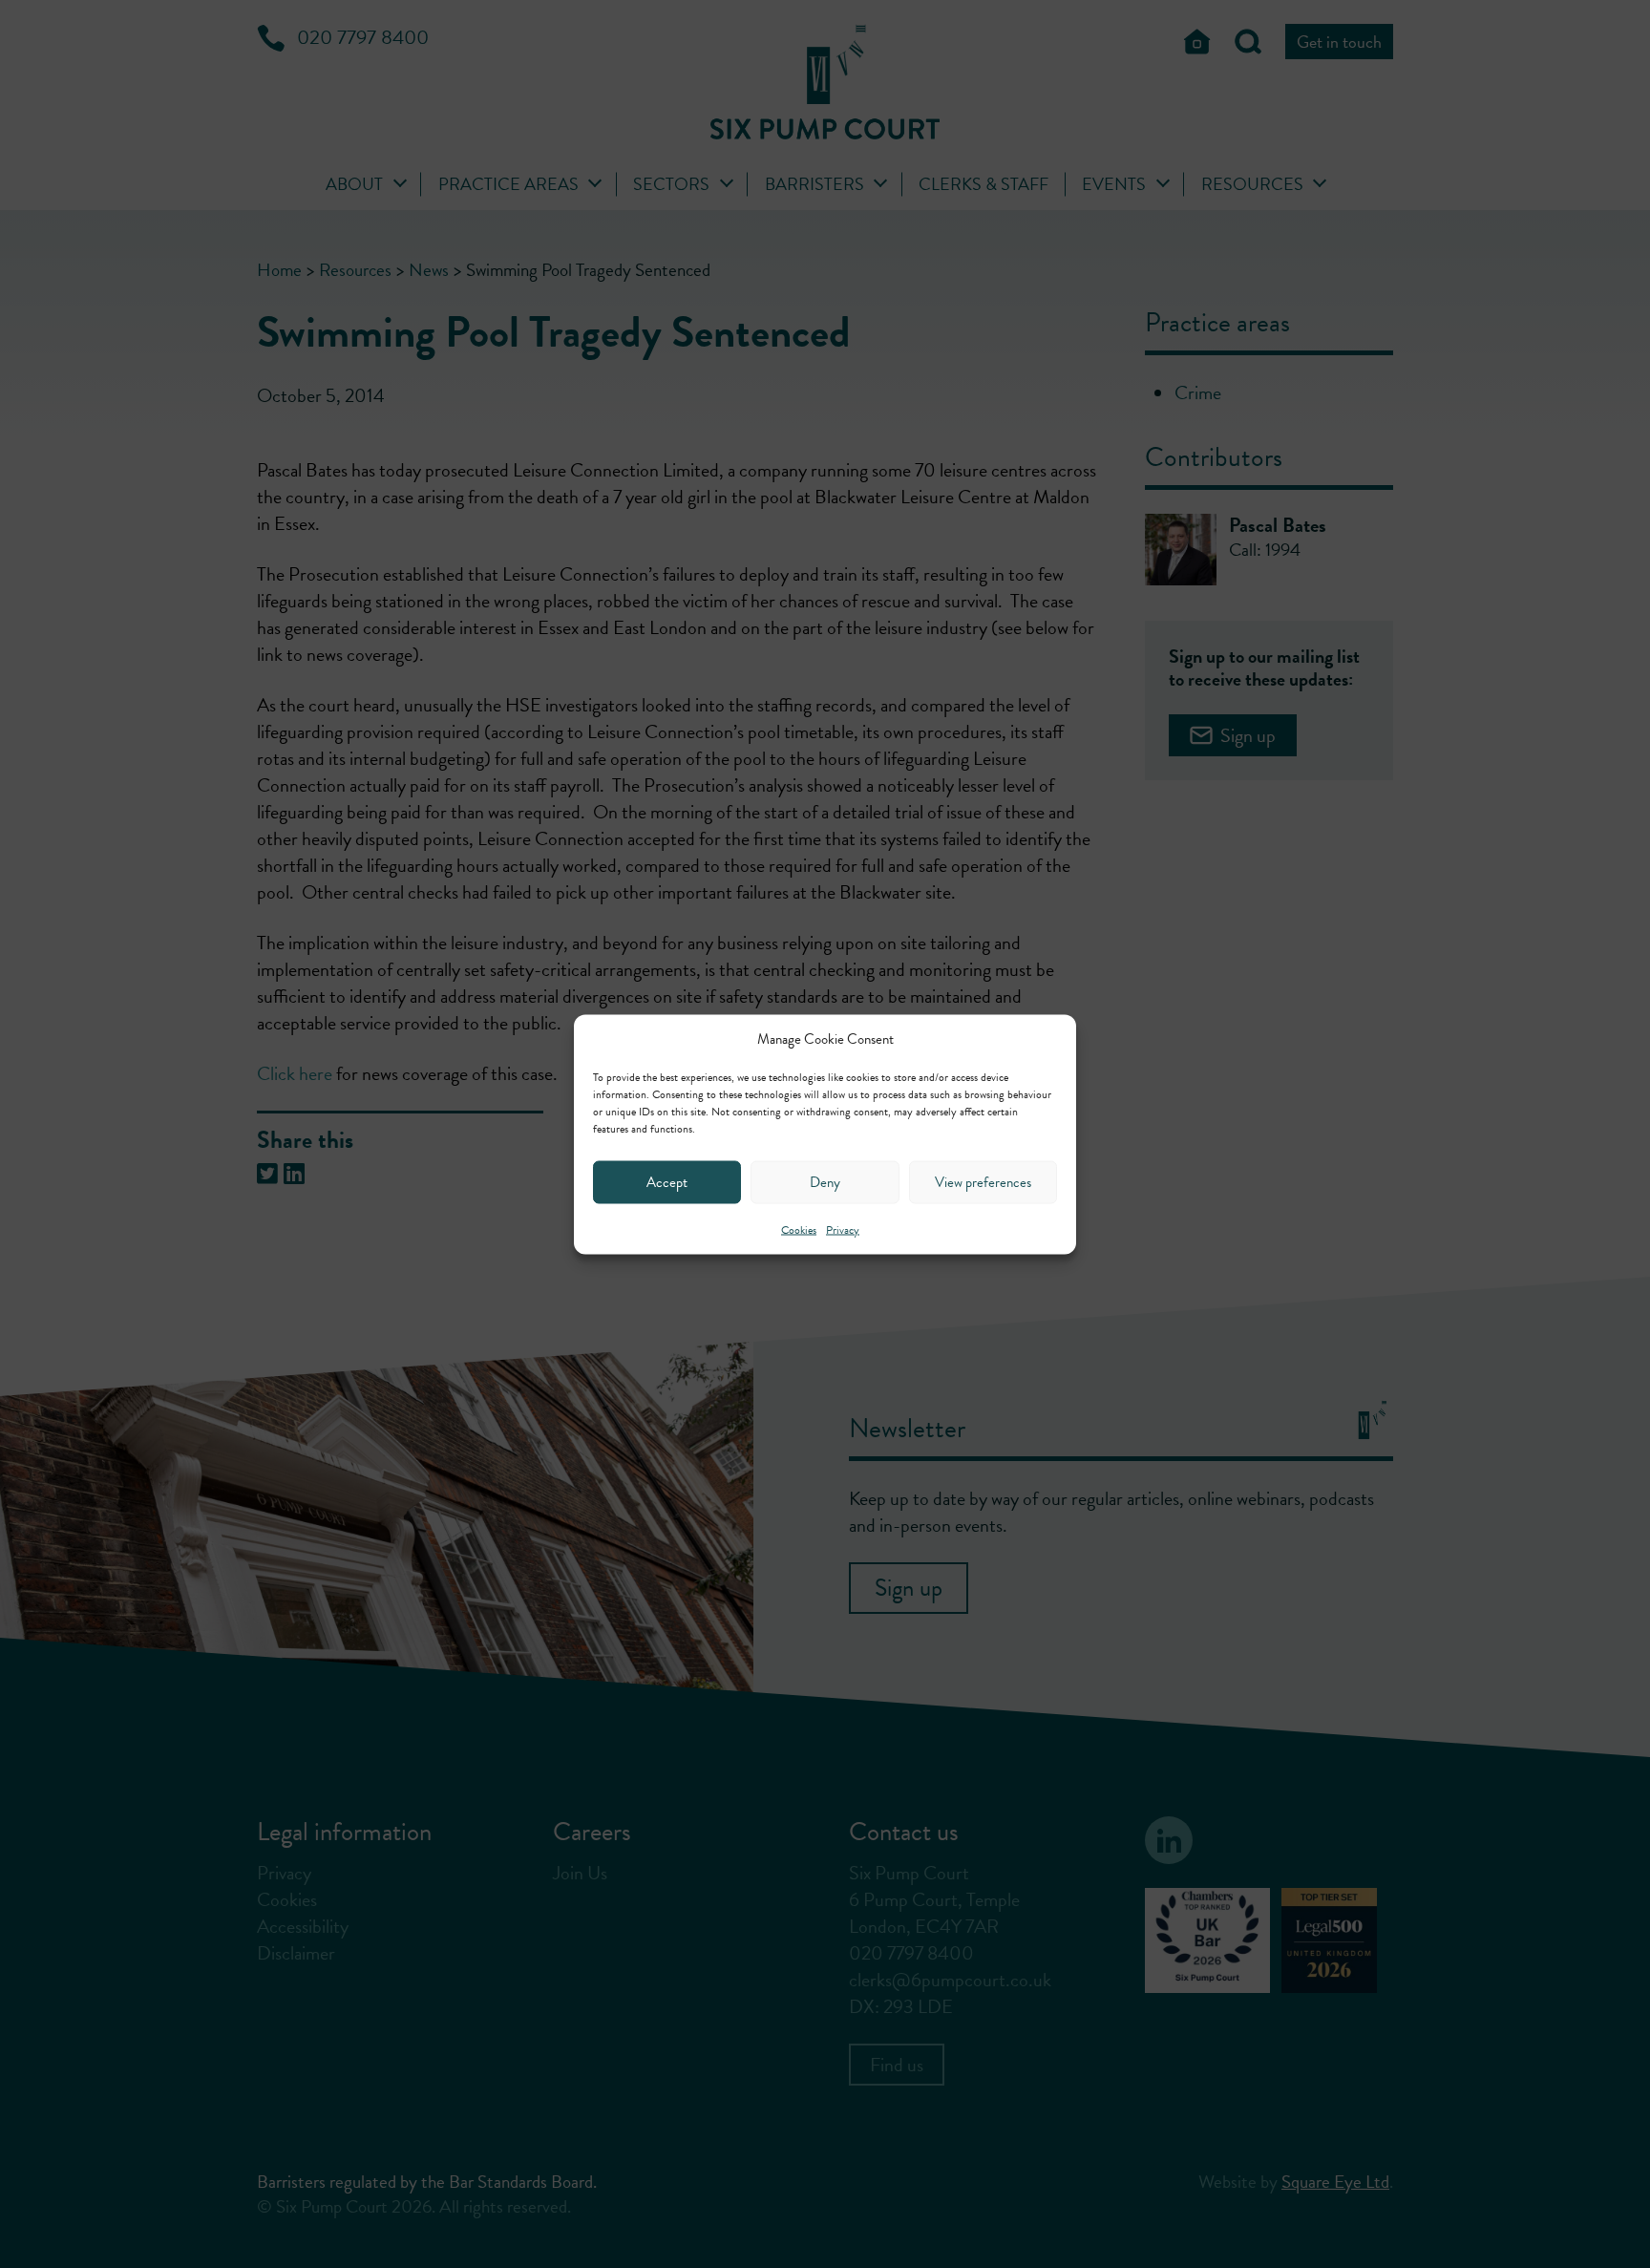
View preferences (983, 1182)
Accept (667, 1182)
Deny (825, 1182)
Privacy (843, 1229)
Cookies (799, 1229)
